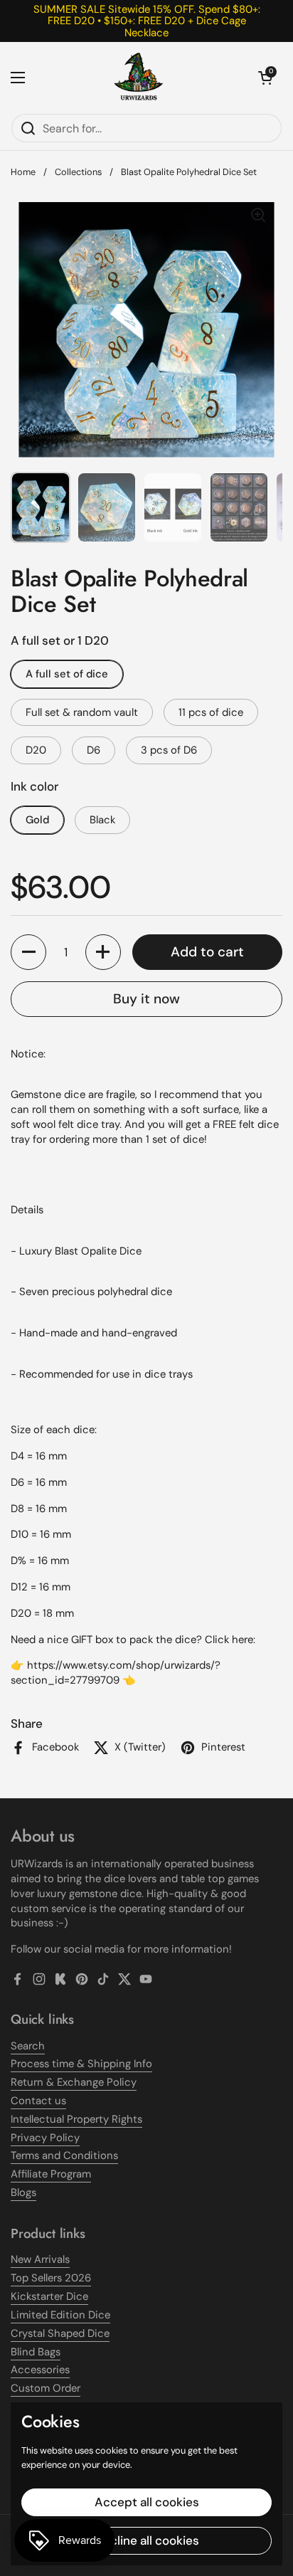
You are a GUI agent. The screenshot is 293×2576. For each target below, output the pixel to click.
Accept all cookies (147, 2502)
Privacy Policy (45, 2138)
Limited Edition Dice (60, 2315)
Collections (78, 172)
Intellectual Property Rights (76, 2119)
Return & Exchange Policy (74, 2082)
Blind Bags (36, 2352)
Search (28, 2046)
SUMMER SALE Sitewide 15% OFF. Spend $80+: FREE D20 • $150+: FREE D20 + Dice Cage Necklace (147, 21)
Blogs (23, 2192)
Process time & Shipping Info (81, 2064)
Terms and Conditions (64, 2155)
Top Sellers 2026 (51, 2278)
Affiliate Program (51, 2174)
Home (23, 172)
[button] (265, 78)
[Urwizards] (139, 78)
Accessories (40, 2370)
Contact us (38, 2101)
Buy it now (146, 999)
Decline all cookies (147, 2540)
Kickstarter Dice (49, 2296)
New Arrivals (40, 2259)
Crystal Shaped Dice (60, 2333)
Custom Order (46, 2388)
